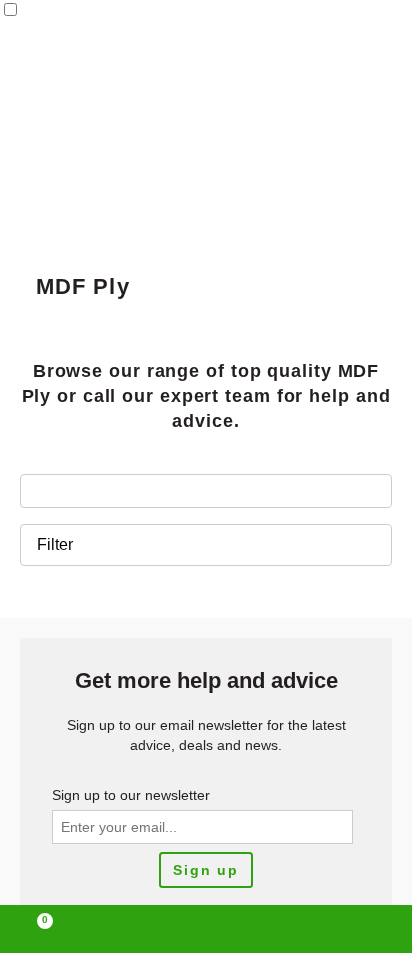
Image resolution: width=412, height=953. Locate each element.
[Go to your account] (123, 929)
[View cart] (36, 929)
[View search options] (288, 929)
